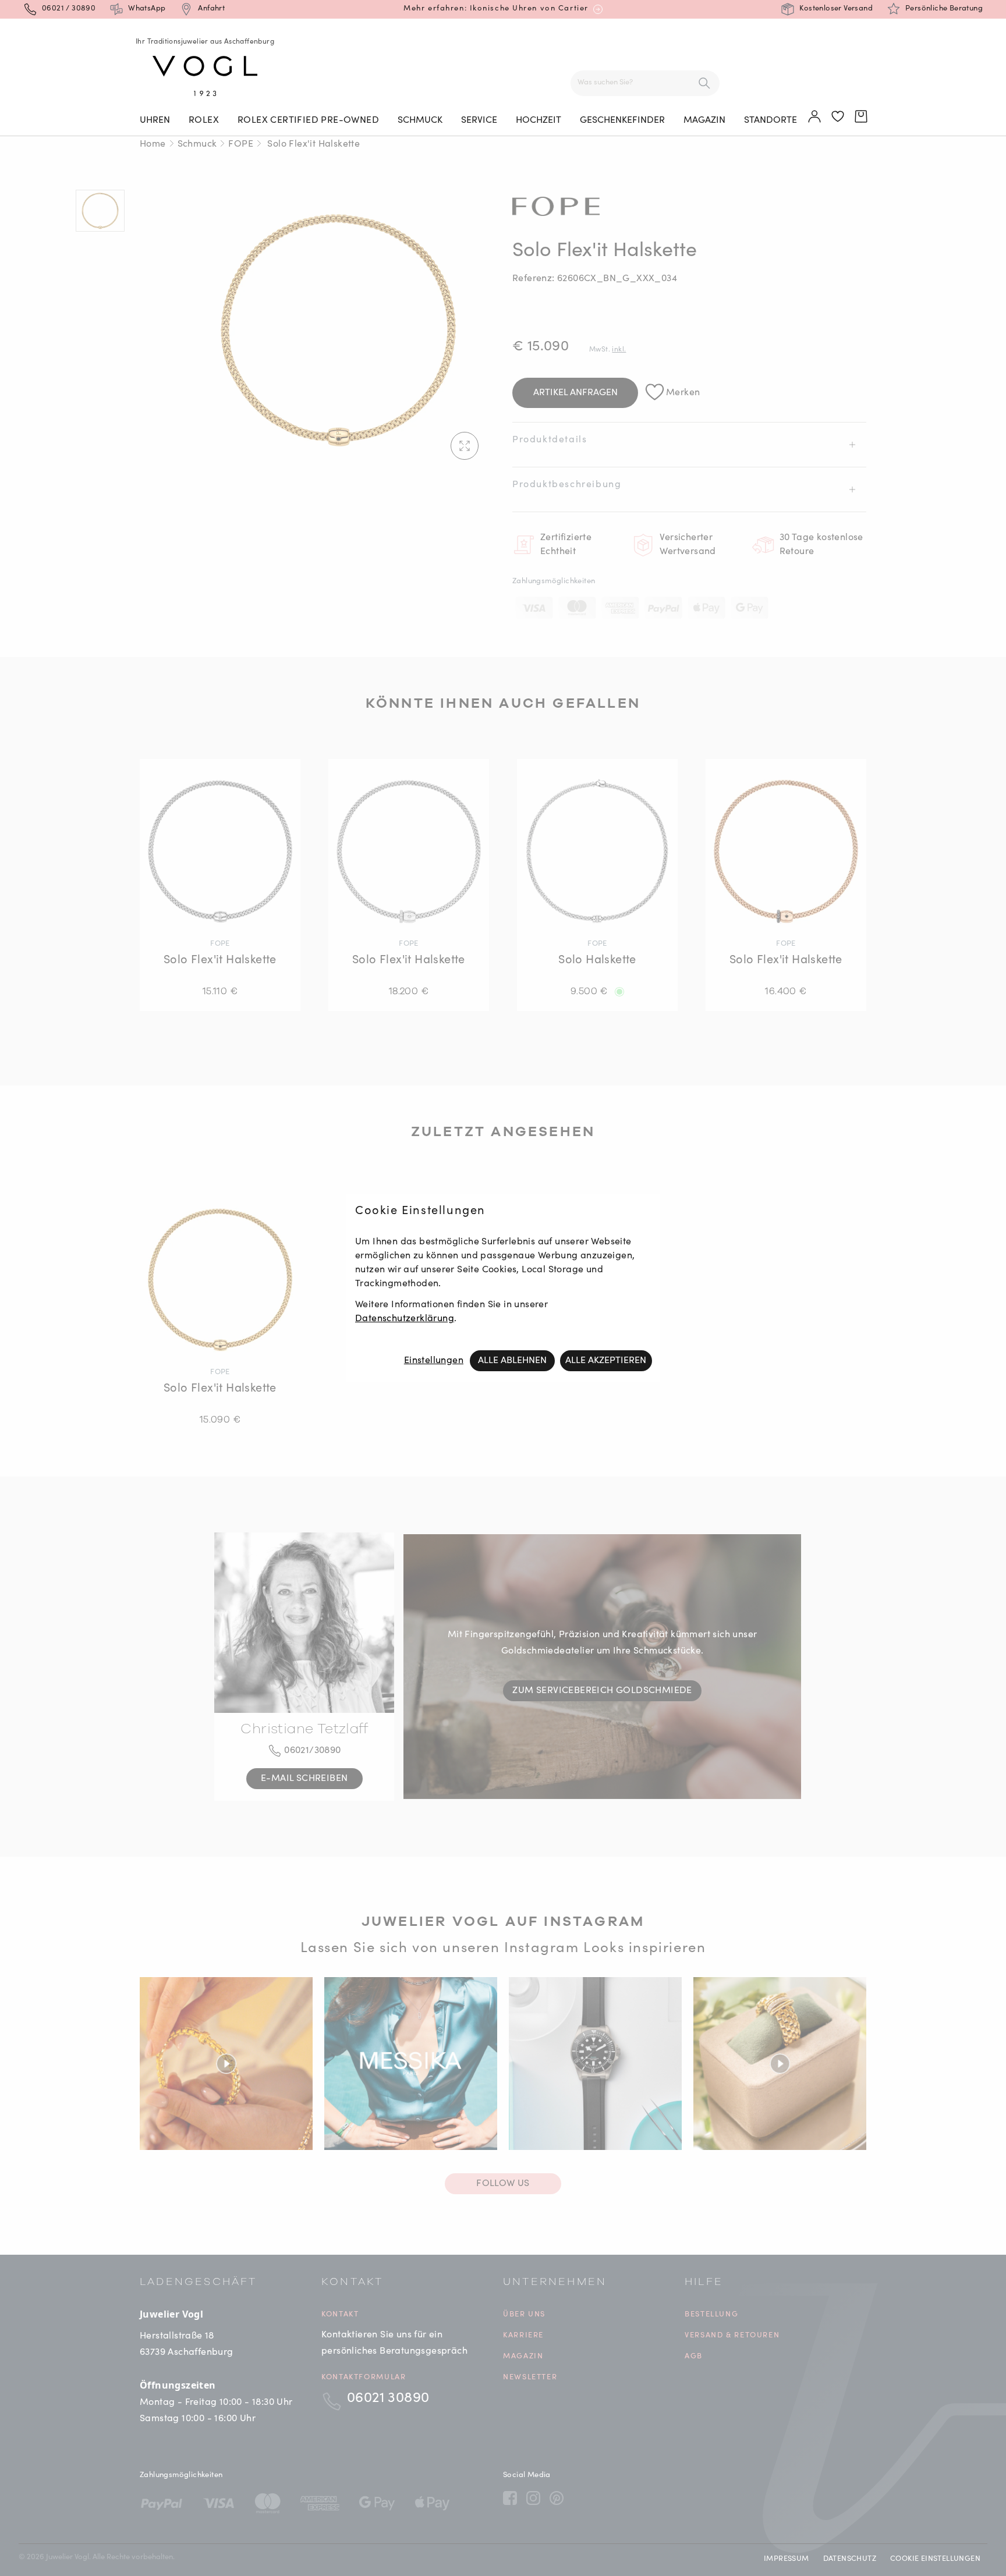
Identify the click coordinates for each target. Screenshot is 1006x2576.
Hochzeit (539, 120)
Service (479, 120)
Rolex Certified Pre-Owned (308, 120)
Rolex (204, 120)
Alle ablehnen (512, 1361)
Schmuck (420, 120)
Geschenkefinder (622, 120)
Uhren (155, 120)
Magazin (704, 120)
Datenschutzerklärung (405, 1319)
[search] (704, 83)
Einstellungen (434, 1361)
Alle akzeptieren (606, 1361)
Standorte (771, 120)
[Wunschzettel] (838, 117)
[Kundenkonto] (815, 117)
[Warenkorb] (862, 117)
